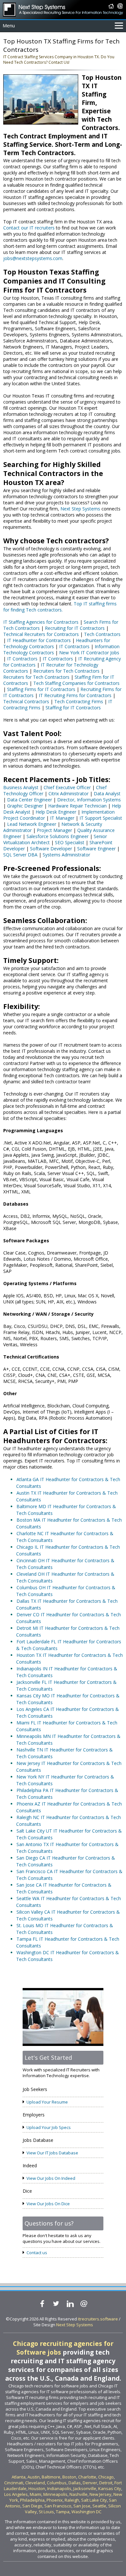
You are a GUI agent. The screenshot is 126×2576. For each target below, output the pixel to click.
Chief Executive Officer (67, 787)
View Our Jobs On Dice (48, 2204)
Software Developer (51, 849)
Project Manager (54, 830)
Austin (34, 2477)
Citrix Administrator (68, 793)
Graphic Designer (25, 806)
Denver (90, 2483)
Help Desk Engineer (56, 812)
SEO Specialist (70, 842)
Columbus (57, 2483)
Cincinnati (14, 2483)
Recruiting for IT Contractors (75, 628)
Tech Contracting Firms (79, 701)
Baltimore (51, 2477)
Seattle (99, 2506)
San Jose (82, 2506)
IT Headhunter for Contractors (39, 640)
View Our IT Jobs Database (52, 2153)
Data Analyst (107, 793)
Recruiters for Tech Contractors (66, 671)
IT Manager (62, 818)
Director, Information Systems (89, 800)
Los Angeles (16, 2494)
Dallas (75, 2483)
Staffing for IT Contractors (73, 708)
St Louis (46, 2512)
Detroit (106, 2483)
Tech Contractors (102, 634)
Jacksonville (85, 2488)
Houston (37, 2488)
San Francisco (58, 2506)
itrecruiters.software (98, 2319)
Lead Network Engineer (32, 824)
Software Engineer (96, 849)
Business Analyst (21, 787)
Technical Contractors (26, 701)
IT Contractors (74, 646)
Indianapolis (59, 2488)
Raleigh (72, 2500)
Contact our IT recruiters (29, 228)
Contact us (37, 2253)
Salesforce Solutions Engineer (58, 836)
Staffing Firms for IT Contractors (41, 689)
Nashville (79, 2494)
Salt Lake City (94, 2500)
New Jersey (100, 2494)
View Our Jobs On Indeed (51, 2178)
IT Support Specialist (101, 818)
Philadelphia (32, 2500)
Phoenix (55, 2500)
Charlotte (87, 2477)
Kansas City (110, 2488)
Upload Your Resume (47, 2102)
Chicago (106, 2477)
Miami (36, 2494)
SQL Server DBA (20, 855)
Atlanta (19, 2477)
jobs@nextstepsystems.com (33, 258)
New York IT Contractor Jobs (89, 653)
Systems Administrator (66, 855)
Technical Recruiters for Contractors (41, 634)
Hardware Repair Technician (77, 806)
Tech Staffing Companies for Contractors (76, 683)
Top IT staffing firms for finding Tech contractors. (60, 607)
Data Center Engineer (30, 800)
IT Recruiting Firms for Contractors (75, 695)
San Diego (32, 2506)
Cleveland (35, 2483)
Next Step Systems (80, 509)
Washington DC (86, 2512)
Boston (69, 2477)
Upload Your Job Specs (49, 2127)
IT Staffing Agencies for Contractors (41, 622)
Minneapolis (55, 2494)
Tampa (63, 2512)
